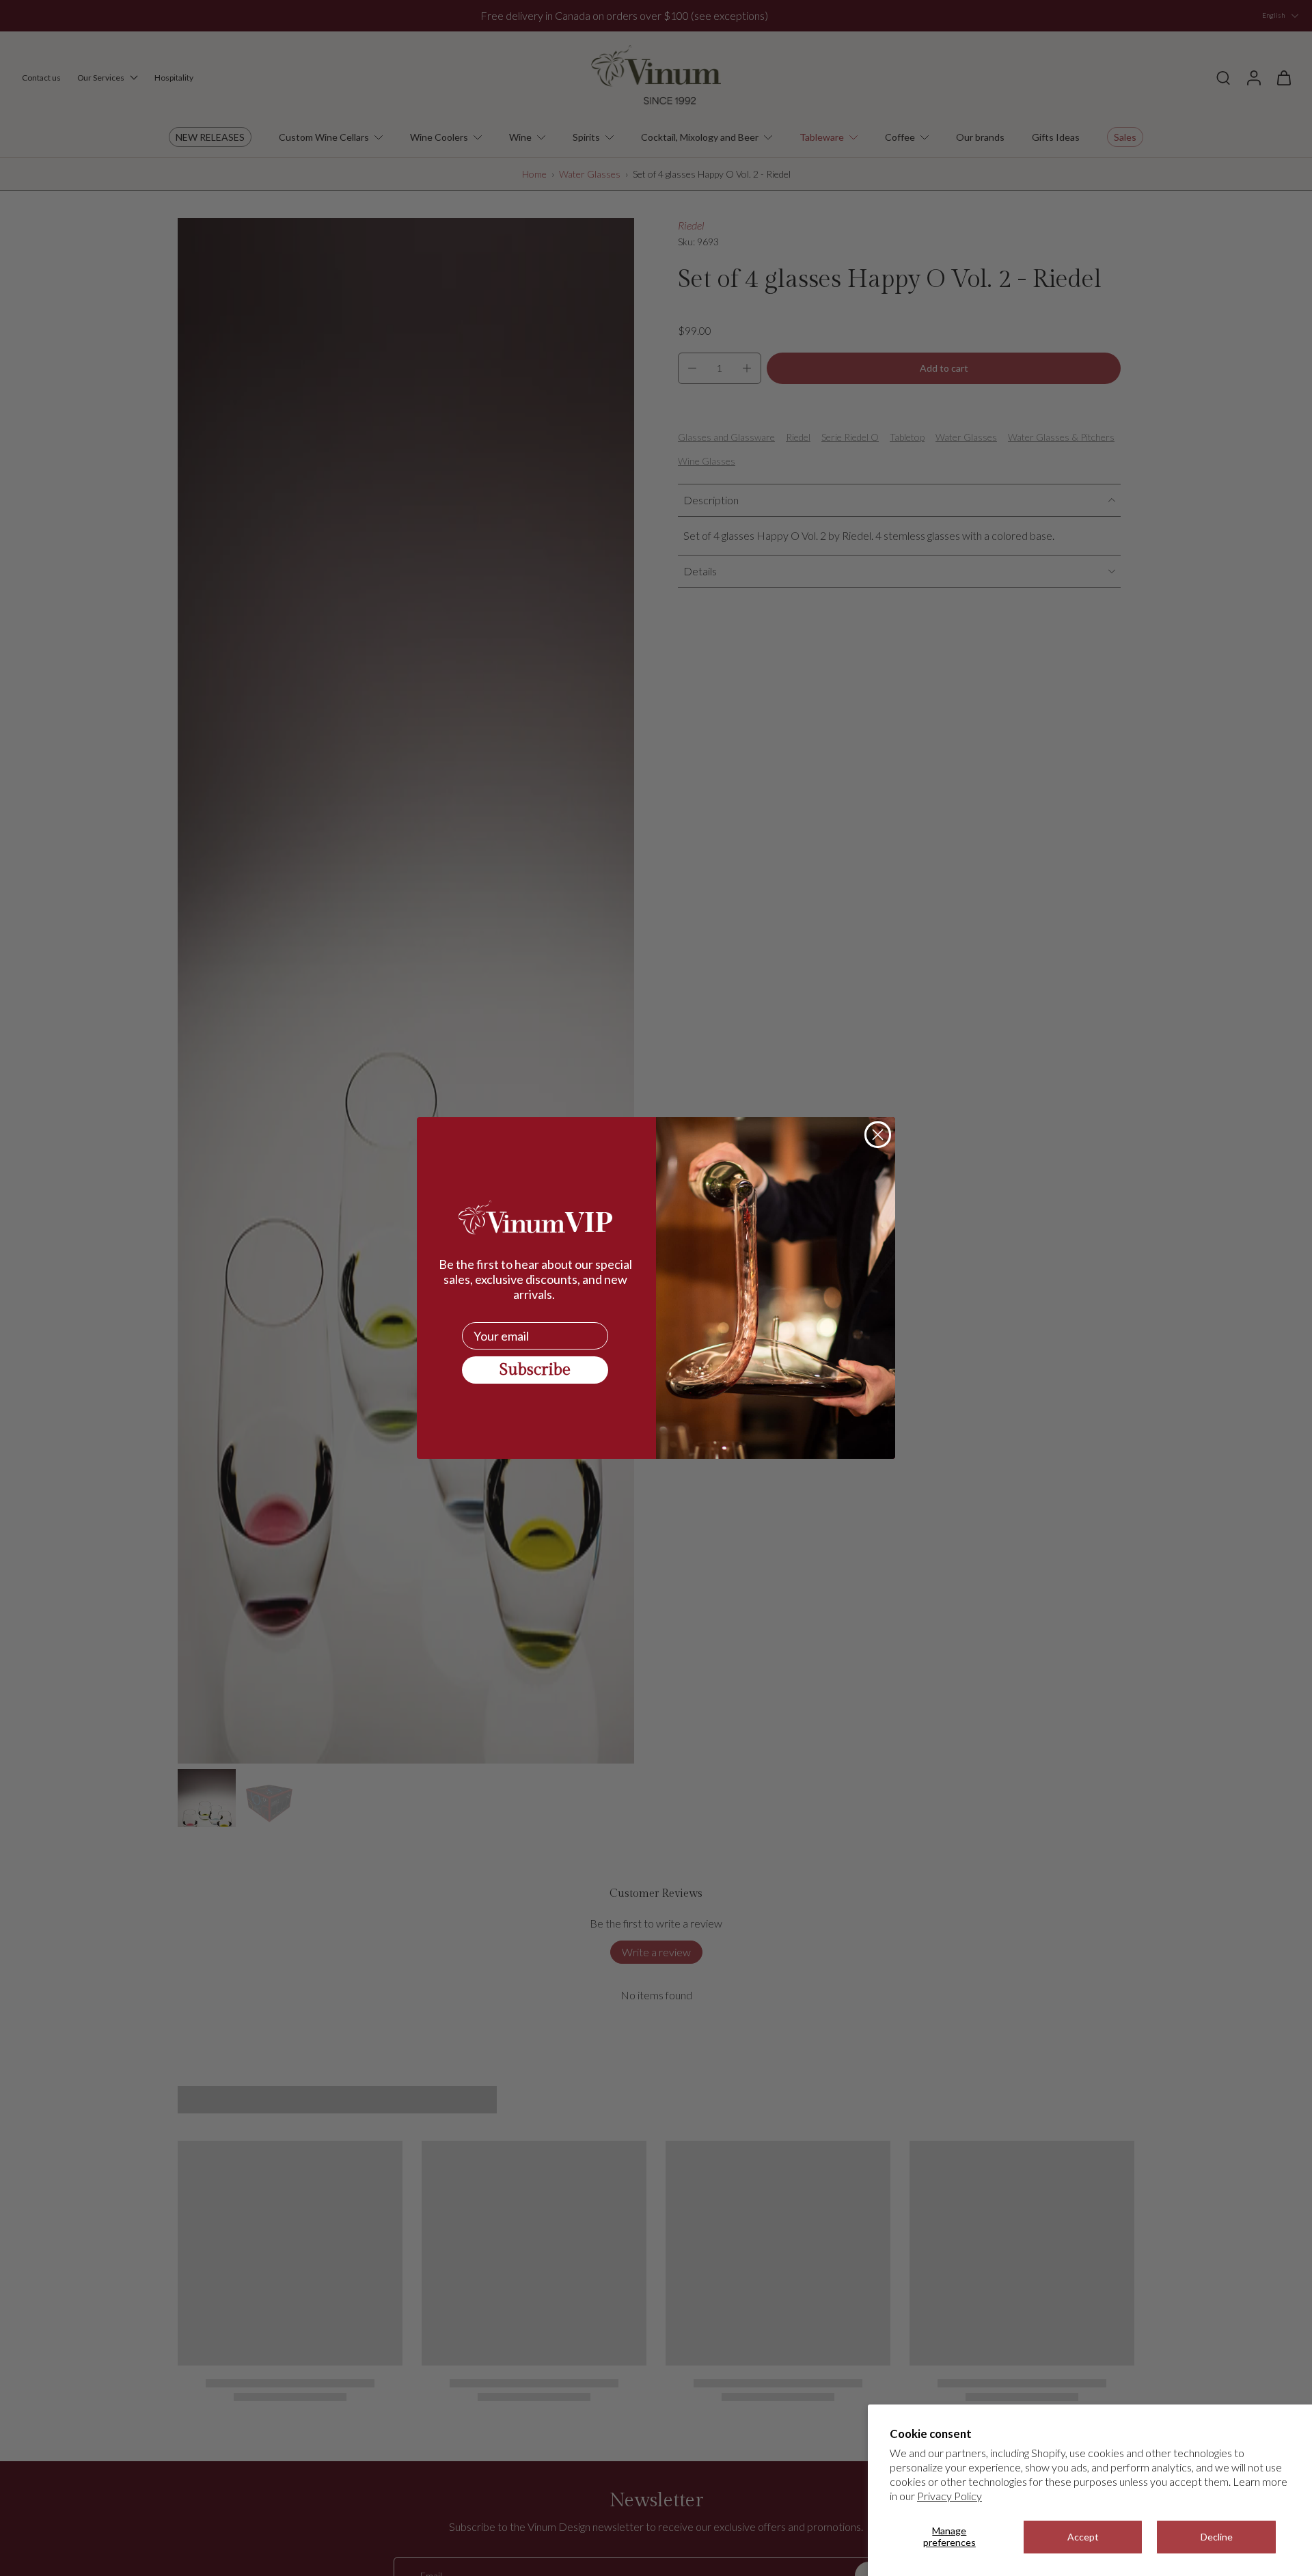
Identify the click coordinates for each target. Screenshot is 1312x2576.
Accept (1083, 2537)
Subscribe (535, 1370)
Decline (1217, 2537)
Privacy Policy (949, 2496)
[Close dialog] (878, 1135)
